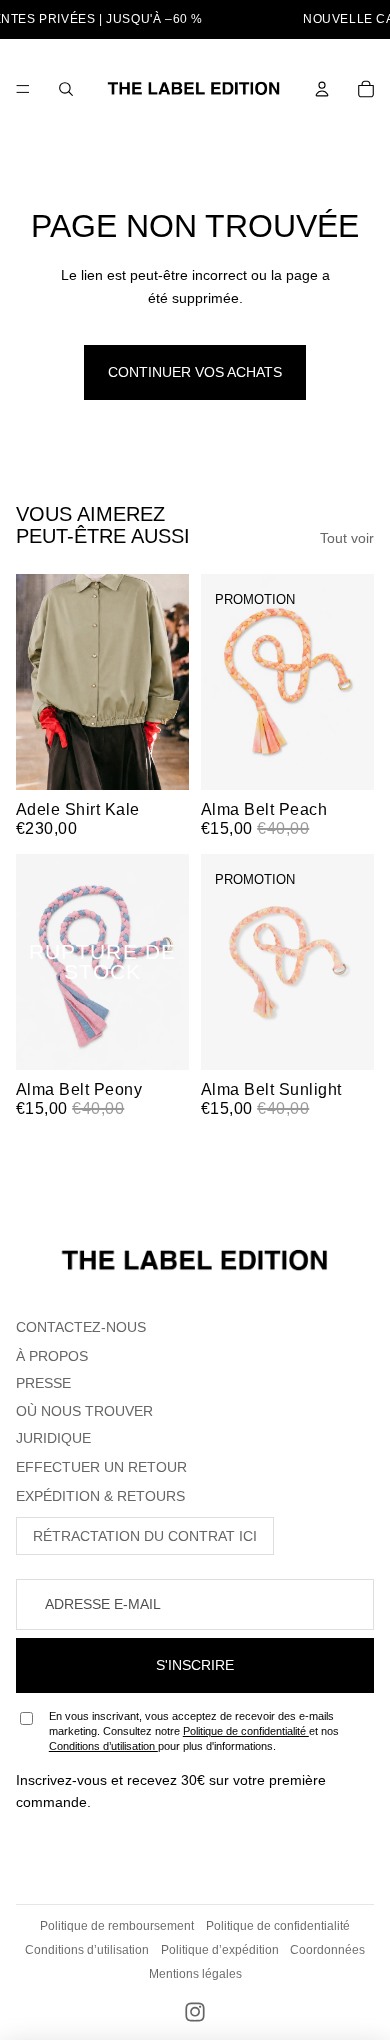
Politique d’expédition (220, 1950)
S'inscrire (195, 1665)
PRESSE (43, 1383)
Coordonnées (327, 1950)
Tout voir (347, 538)
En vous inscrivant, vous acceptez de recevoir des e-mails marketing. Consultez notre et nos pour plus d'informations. (194, 1731)
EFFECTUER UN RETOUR (101, 1467)
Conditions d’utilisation (103, 1746)
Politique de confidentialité (246, 1731)
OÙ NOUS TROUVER (84, 1411)
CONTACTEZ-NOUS (81, 1327)
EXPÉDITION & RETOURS (100, 1496)
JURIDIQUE (53, 1438)
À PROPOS (52, 1356)
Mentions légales (195, 1974)
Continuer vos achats (195, 372)
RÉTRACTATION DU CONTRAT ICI (145, 1536)
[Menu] (23, 89)
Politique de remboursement (117, 1926)
